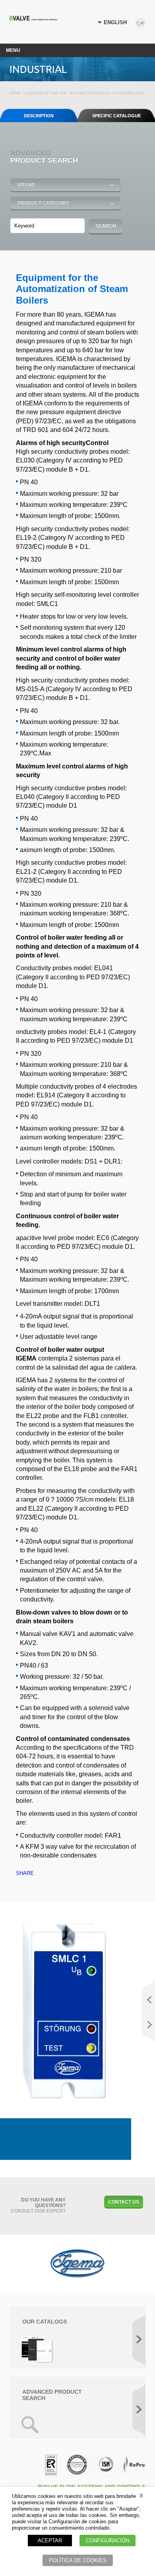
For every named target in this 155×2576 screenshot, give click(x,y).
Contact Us (124, 2202)
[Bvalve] (33, 18)
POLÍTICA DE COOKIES (78, 2560)
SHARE (25, 1873)
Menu (13, 50)
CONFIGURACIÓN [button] (108, 2541)
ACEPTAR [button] (50, 2541)
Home (15, 93)
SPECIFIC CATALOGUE (116, 116)
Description (39, 116)
